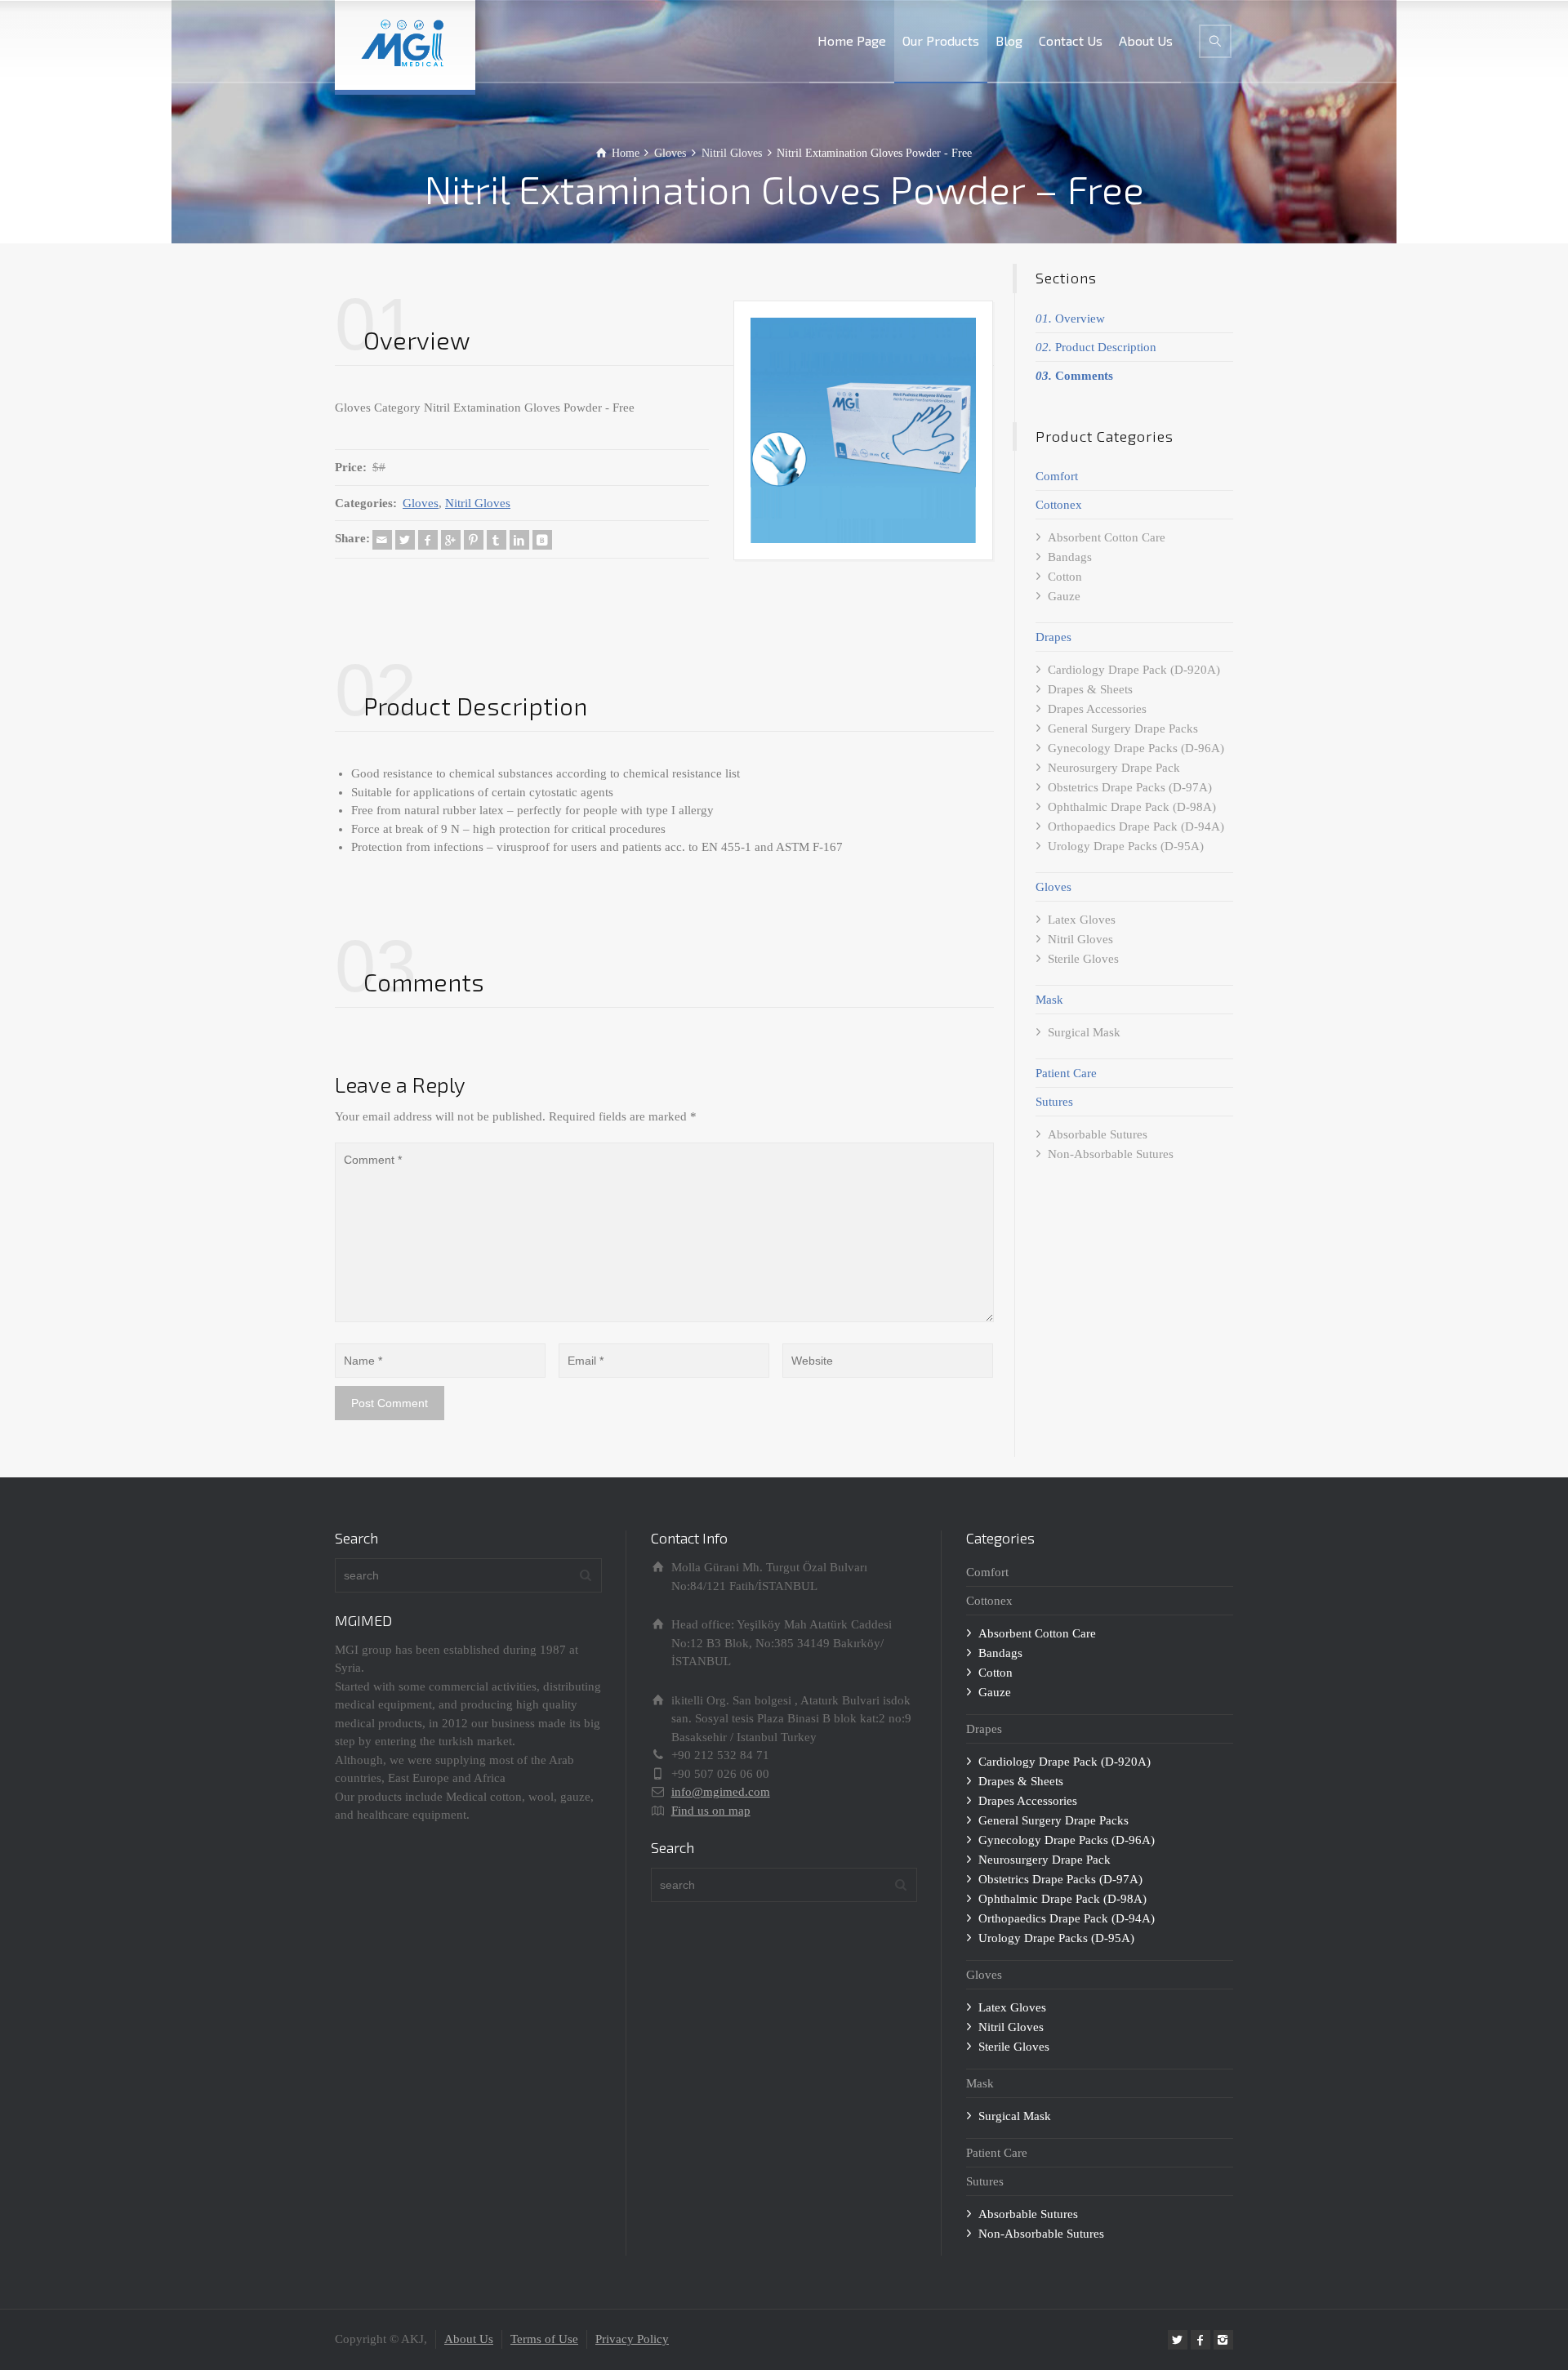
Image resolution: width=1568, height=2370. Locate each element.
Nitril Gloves (478, 503)
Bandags (1070, 557)
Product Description (1096, 347)
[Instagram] (1223, 2340)
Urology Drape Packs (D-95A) (1126, 846)
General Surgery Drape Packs (1123, 728)
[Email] (382, 540)
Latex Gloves (1082, 920)
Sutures (1054, 1102)
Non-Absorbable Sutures (1111, 1154)
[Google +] (451, 540)
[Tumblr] (497, 540)
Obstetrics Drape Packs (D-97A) (1130, 787)
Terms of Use (544, 2339)
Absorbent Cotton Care (1107, 537)
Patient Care (1066, 1073)
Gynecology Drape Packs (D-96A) (1136, 748)
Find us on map (711, 1811)
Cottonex (1059, 505)
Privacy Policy (632, 2339)
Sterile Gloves (1083, 959)
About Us (1146, 40)
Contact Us (1071, 40)
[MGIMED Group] (405, 45)
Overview (1070, 319)
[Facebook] (428, 540)
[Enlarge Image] (864, 431)
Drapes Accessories (1097, 709)
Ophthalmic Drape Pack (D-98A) (1132, 807)
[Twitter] (405, 540)
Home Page (852, 40)
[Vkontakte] (542, 540)
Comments (1074, 376)
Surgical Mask (1084, 1032)
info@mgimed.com (721, 1792)
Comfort (1057, 476)
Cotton (1065, 577)
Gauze (1064, 596)
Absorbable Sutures (1098, 1134)
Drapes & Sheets (1090, 689)
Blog (1009, 40)
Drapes (1053, 637)
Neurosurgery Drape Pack (1114, 768)
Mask (1049, 1000)
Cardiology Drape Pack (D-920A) (1134, 670)
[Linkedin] (519, 540)
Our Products (941, 40)
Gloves (421, 503)
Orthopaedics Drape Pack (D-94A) (1136, 826)
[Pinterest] (474, 540)
